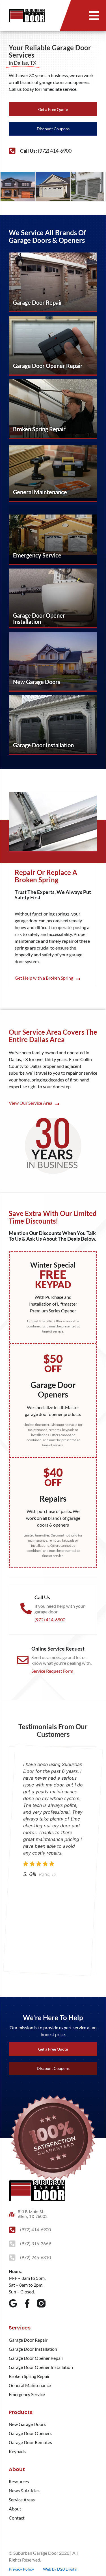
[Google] (13, 2303)
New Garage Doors (27, 2424)
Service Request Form (52, 1671)
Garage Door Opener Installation (41, 2367)
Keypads (17, 2451)
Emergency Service (27, 2394)
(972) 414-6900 (50, 1620)
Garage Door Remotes (30, 2442)
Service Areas (22, 2500)
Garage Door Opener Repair (36, 2358)
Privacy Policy (21, 2569)
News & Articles (24, 2490)
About (15, 2509)
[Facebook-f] (27, 2303)
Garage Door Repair (28, 2340)
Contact (17, 2518)
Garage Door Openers (30, 2433)
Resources (19, 2481)
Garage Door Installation (33, 2349)
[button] (94, 16)
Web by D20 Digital (60, 2569)
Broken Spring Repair (29, 2376)
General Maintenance (30, 2385)
